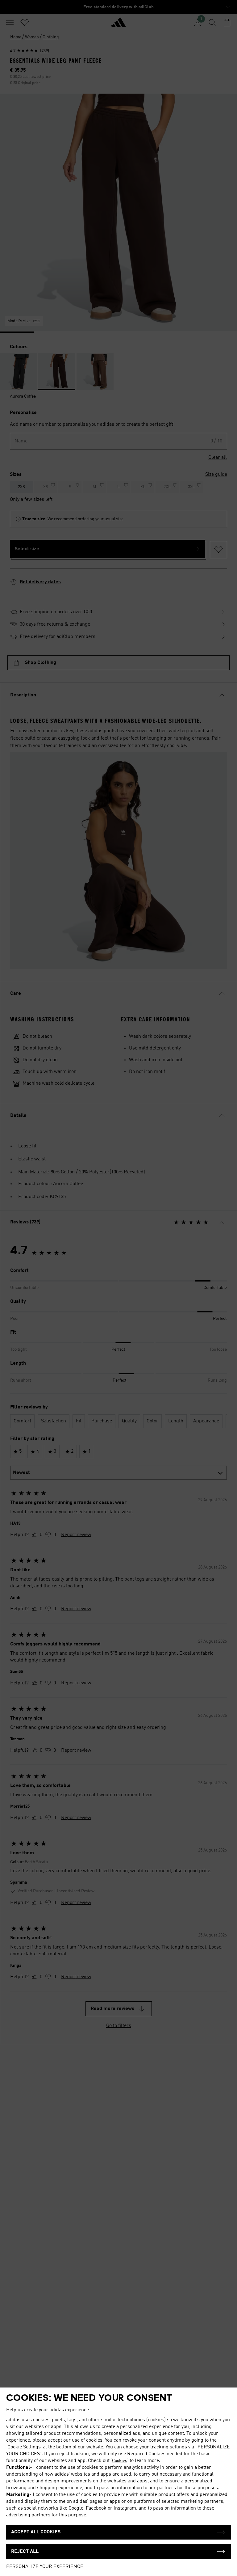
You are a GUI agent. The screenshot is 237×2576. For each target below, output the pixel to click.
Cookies (120, 2461)
